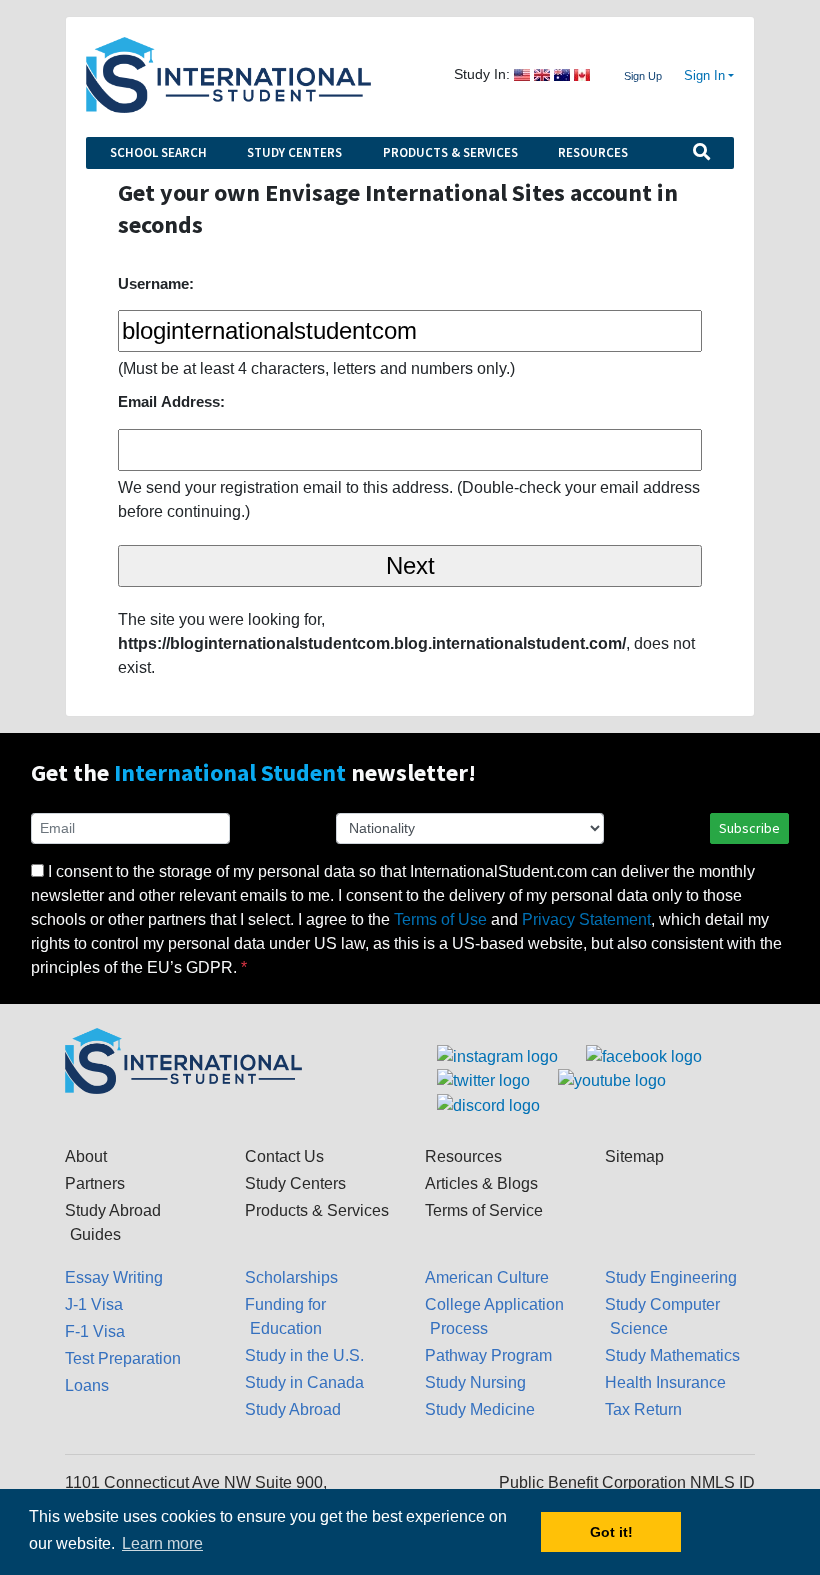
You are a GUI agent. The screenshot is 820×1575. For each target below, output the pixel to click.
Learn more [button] (162, 1543)
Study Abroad (293, 1409)
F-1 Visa (95, 1331)
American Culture (487, 1277)
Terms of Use (440, 919)
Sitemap (634, 1156)
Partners (95, 1183)
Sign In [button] (704, 76)
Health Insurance (665, 1382)
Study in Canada (304, 1382)
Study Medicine (480, 1409)
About (86, 1156)
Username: (156, 283)
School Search (158, 152)
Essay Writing (114, 1277)
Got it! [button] (611, 1532)
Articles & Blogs (481, 1183)
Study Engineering (671, 1277)
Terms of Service (484, 1210)
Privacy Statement (586, 919)
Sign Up (643, 76)
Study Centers (294, 152)
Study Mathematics (672, 1355)
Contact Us (284, 1156)
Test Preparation (123, 1358)
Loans (87, 1385)
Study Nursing (475, 1382)
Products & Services (450, 152)
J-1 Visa (94, 1304)
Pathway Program (488, 1355)
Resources (593, 152)
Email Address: (171, 401)
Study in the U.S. (304, 1355)
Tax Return (643, 1409)
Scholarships (291, 1277)
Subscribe (749, 828)
